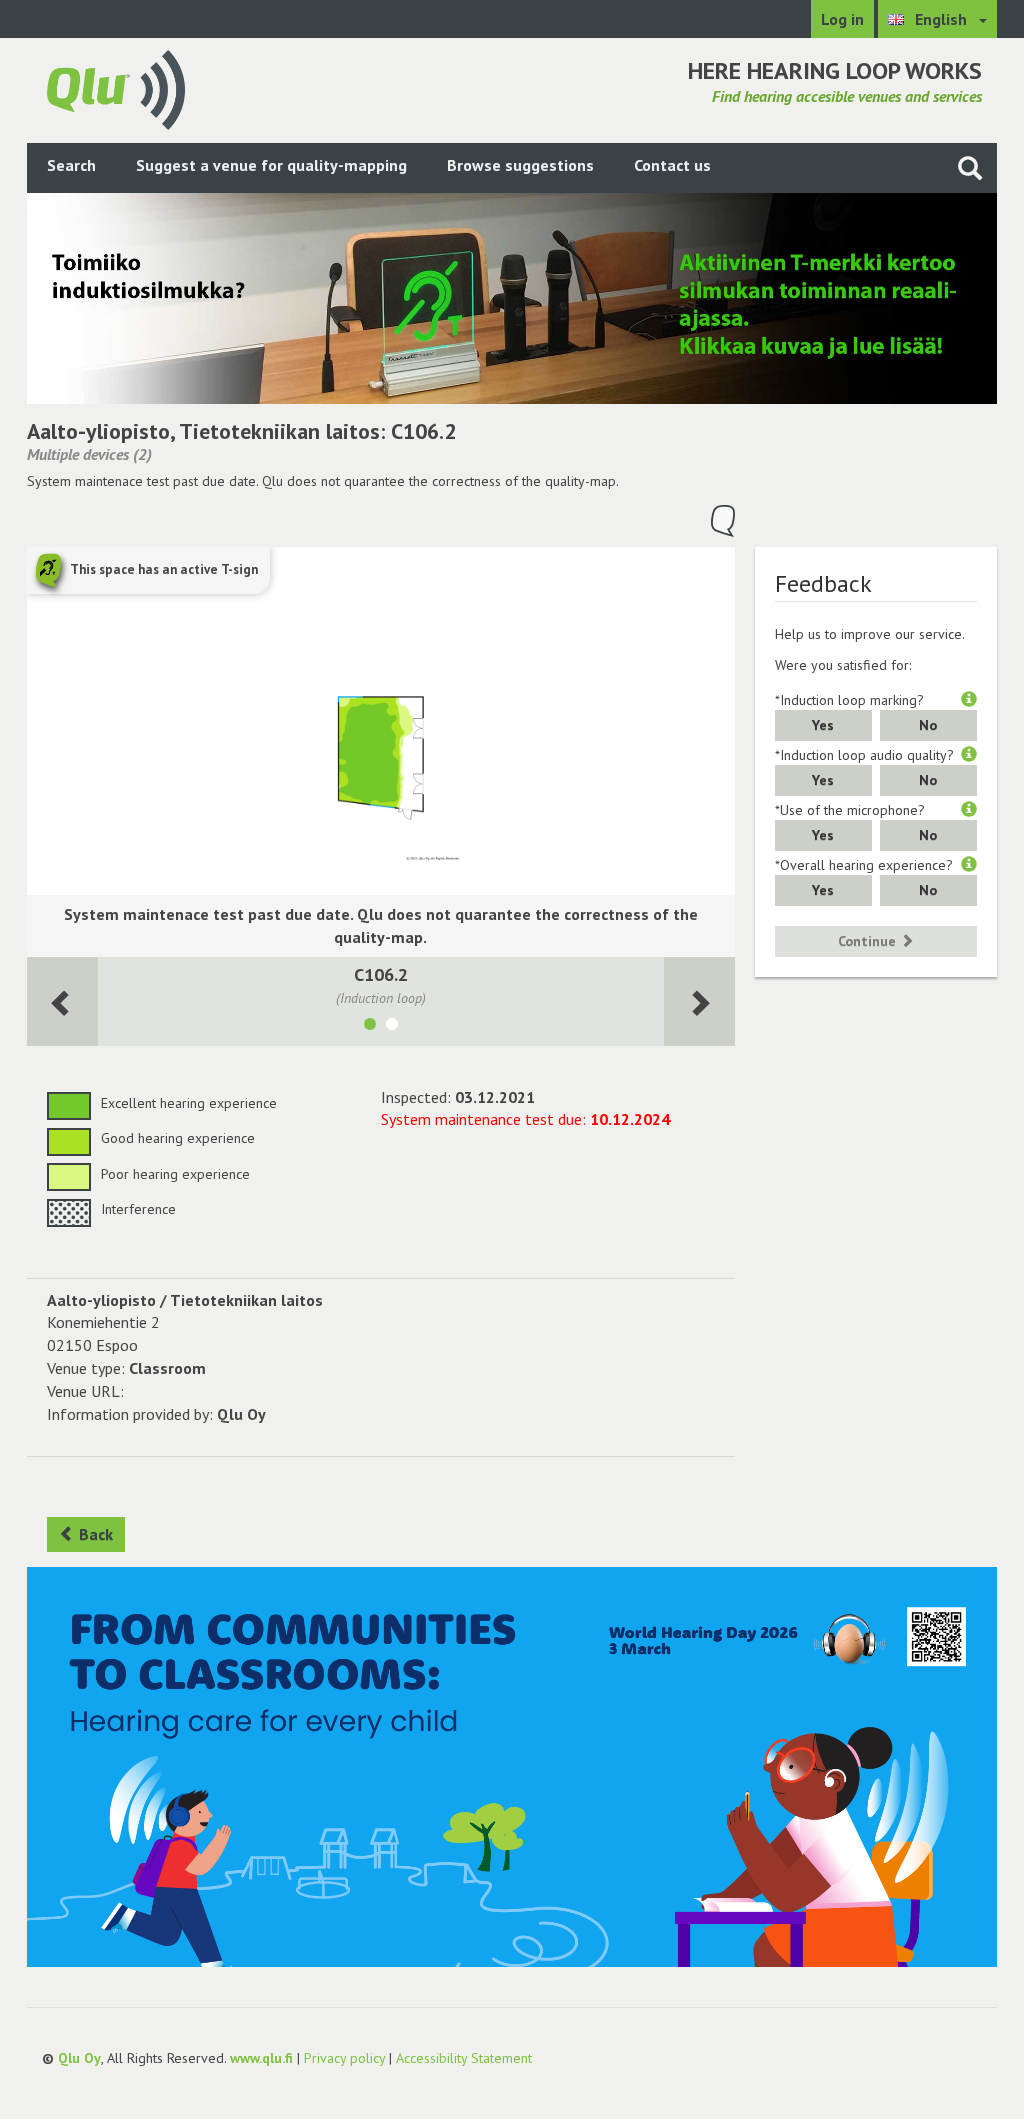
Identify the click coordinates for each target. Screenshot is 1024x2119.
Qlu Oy (79, 2058)
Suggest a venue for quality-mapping (271, 165)
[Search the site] (970, 167)
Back (94, 1534)
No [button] (928, 725)
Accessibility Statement (464, 2058)
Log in (842, 19)
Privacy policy (344, 2058)
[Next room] (62, 1001)
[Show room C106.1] (392, 1027)
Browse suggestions (520, 165)
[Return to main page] (116, 88)
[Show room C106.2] (370, 1027)
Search (71, 165)
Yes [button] (823, 725)
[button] (969, 700)
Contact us (672, 165)
